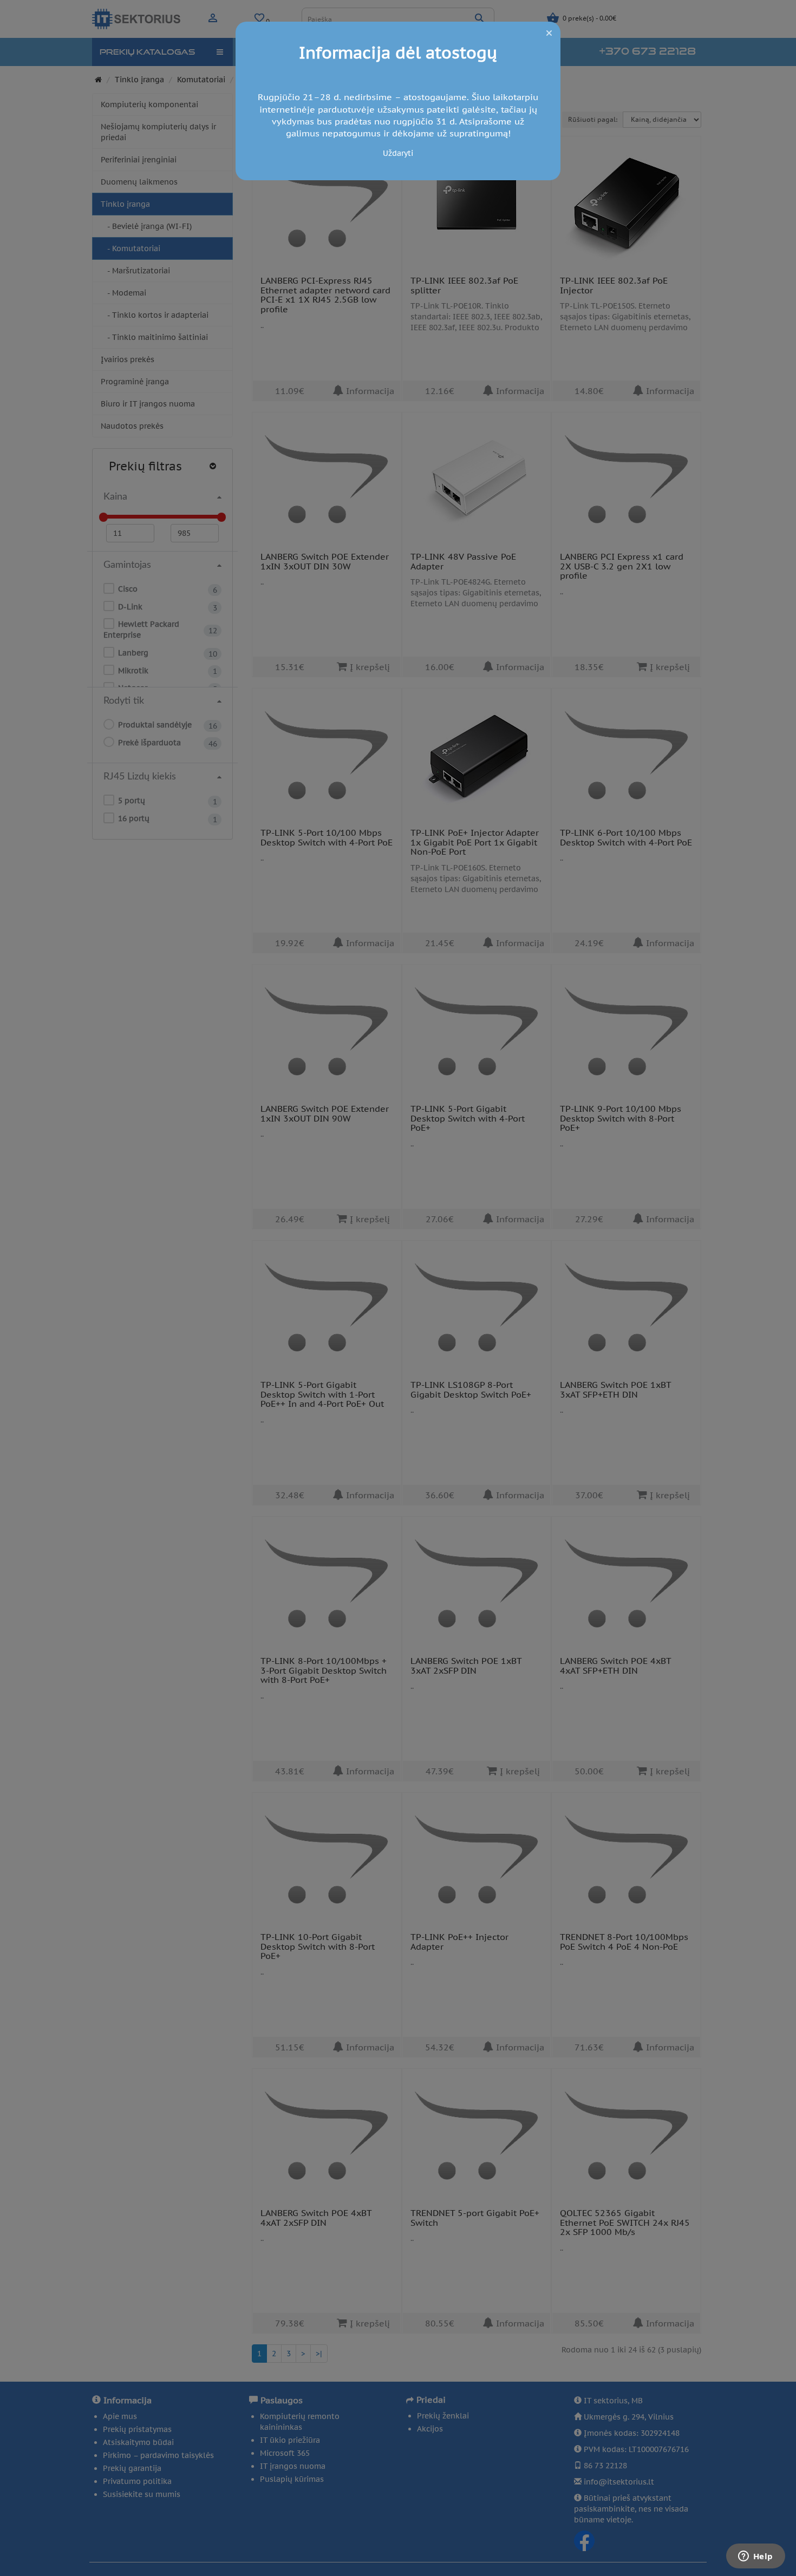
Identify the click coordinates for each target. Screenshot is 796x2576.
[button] (549, 33)
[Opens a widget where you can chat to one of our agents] (755, 2557)
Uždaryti (398, 153)
